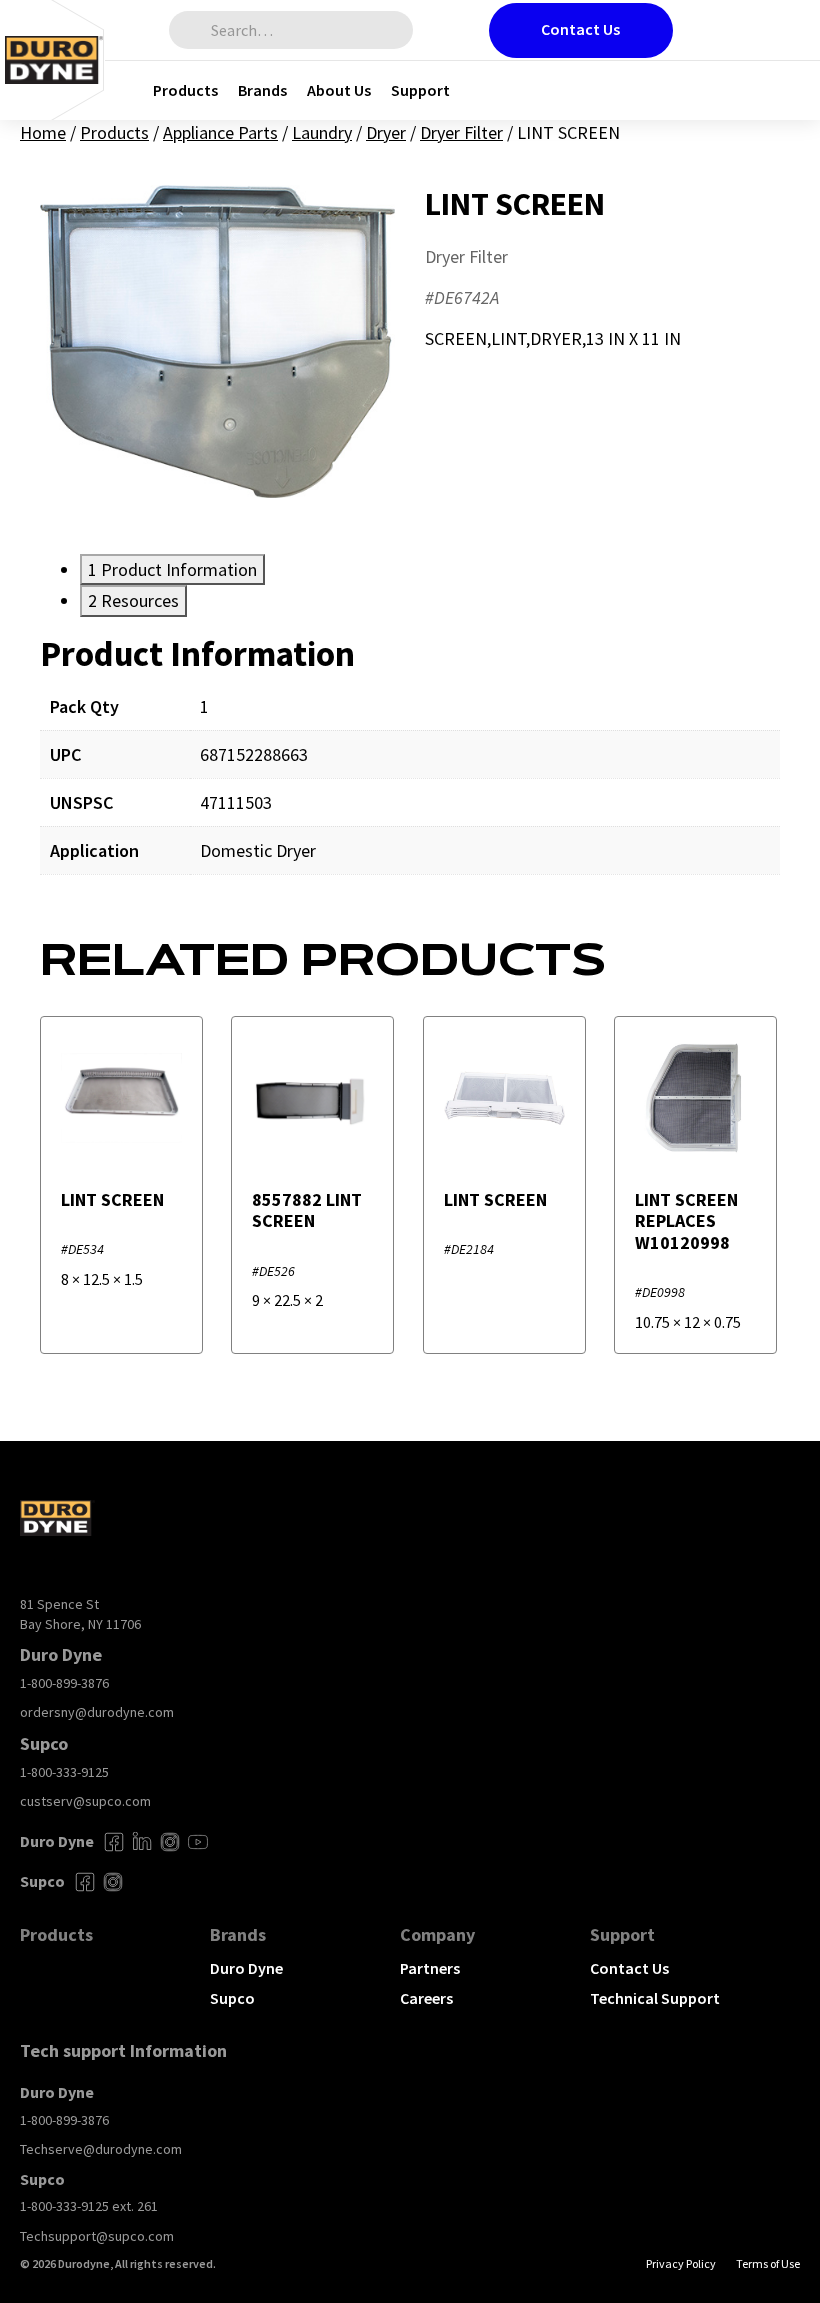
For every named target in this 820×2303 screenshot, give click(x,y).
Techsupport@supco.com (97, 2236)
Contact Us (580, 29)
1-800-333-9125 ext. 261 (89, 2206)
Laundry (322, 132)
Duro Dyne (246, 1968)
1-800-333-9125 (64, 1772)
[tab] (172, 569)
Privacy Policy (681, 2263)
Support (420, 90)
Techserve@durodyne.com (101, 2149)
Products (185, 90)
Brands (262, 90)
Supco (232, 1998)
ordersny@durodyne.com (97, 1712)
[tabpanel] (410, 768)
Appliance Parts (220, 132)
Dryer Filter (461, 132)
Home (43, 132)
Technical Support (655, 1998)
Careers (426, 1998)
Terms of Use (768, 2263)
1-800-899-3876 (64, 1683)
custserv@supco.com (85, 1801)
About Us (339, 90)
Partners (430, 1968)
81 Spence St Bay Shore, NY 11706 (80, 1614)
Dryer (386, 132)
